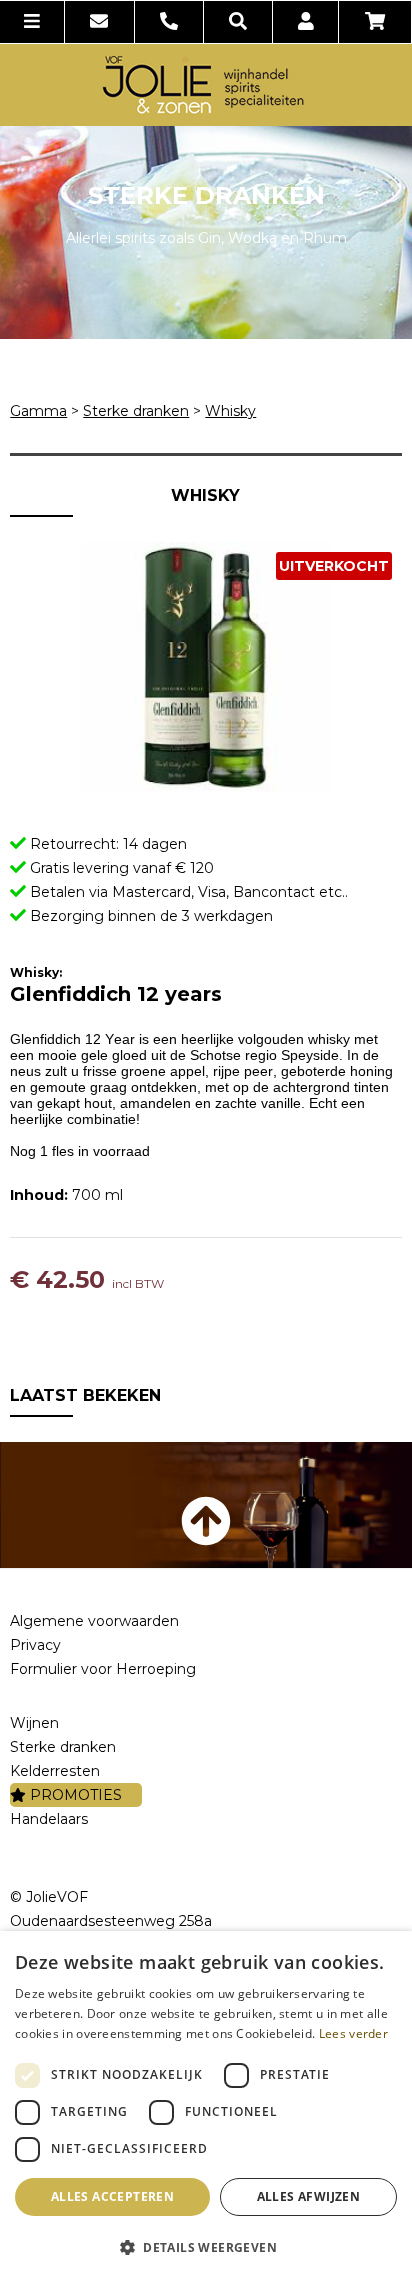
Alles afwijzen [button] (309, 2196)
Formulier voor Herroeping (103, 1669)
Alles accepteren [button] (112, 2196)
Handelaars (49, 1819)
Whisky (230, 411)
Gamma (38, 411)
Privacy (35, 1645)
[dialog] (206, 2105)
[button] (206, 2246)
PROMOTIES (74, 1795)
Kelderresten (55, 1771)
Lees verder (353, 2033)
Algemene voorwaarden (94, 1621)
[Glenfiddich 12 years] (205, 667)
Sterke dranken (136, 411)
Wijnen (34, 1723)
